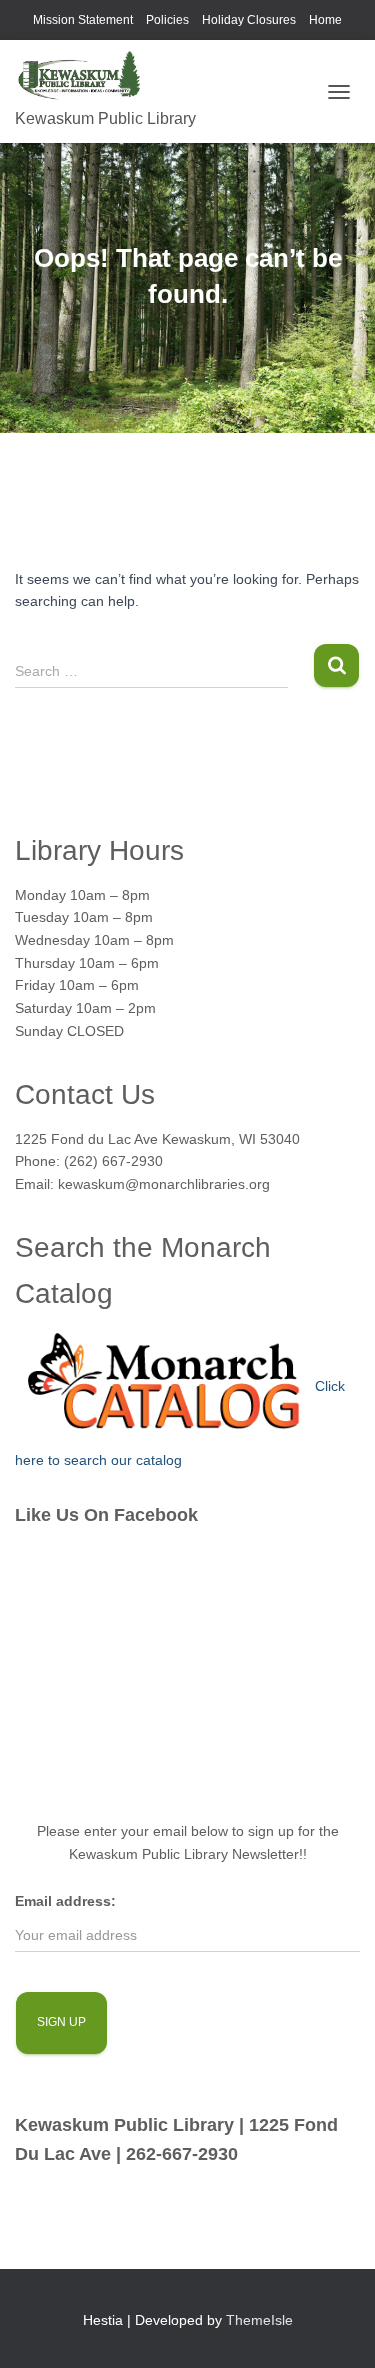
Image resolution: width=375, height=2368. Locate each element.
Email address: (65, 1901)
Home (325, 20)
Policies (167, 20)
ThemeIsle (259, 2320)
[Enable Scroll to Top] (335, 2328)
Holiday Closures (249, 20)
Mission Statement (83, 20)
